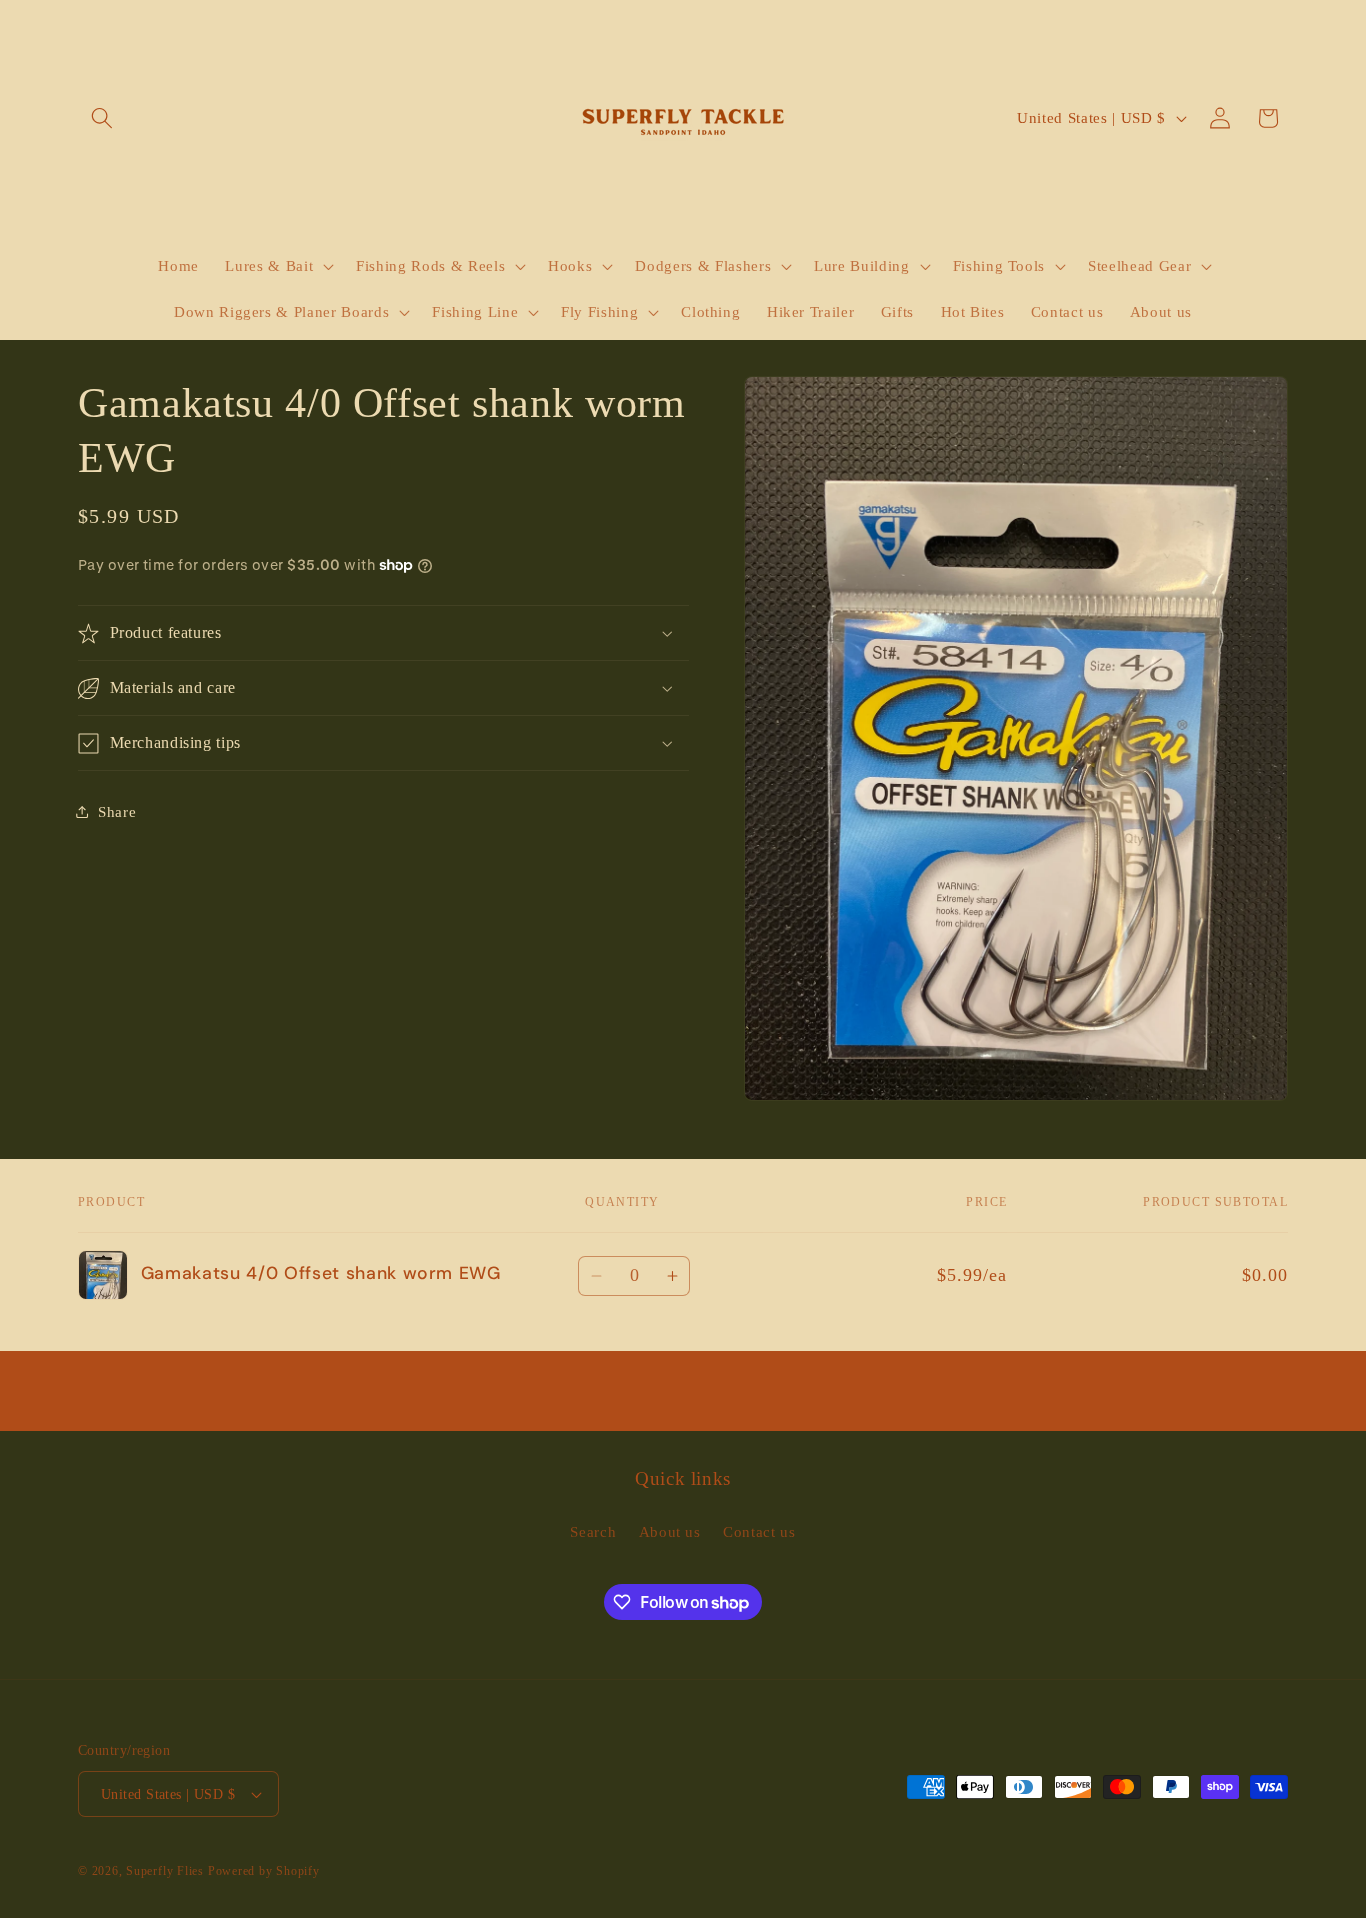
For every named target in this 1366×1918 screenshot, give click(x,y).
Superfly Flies (165, 1871)
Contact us (759, 1531)
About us (670, 1531)
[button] (102, 118)
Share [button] (117, 810)
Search (593, 1531)
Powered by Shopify (264, 1871)
